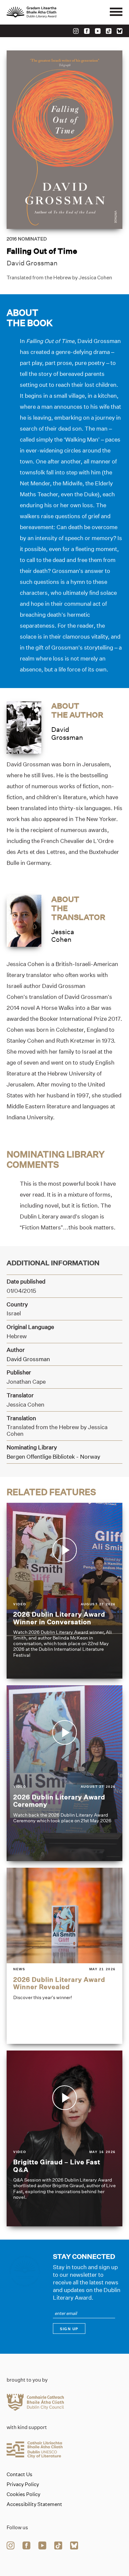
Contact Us (20, 2474)
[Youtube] (98, 31)
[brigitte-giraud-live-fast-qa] (64, 2138)
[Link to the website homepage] (46, 12)
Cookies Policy (23, 2494)
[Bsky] (120, 31)
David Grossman (32, 263)
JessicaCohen (63, 936)
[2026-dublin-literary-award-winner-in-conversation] (64, 1591)
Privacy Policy (23, 2484)
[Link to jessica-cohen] (24, 920)
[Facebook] (87, 31)
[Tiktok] (109, 31)
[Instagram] (76, 31)
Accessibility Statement (34, 2504)
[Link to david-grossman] (24, 727)
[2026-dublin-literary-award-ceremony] (64, 1773)
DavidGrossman (67, 733)
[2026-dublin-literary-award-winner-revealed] (64, 1956)
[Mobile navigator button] (116, 12)
